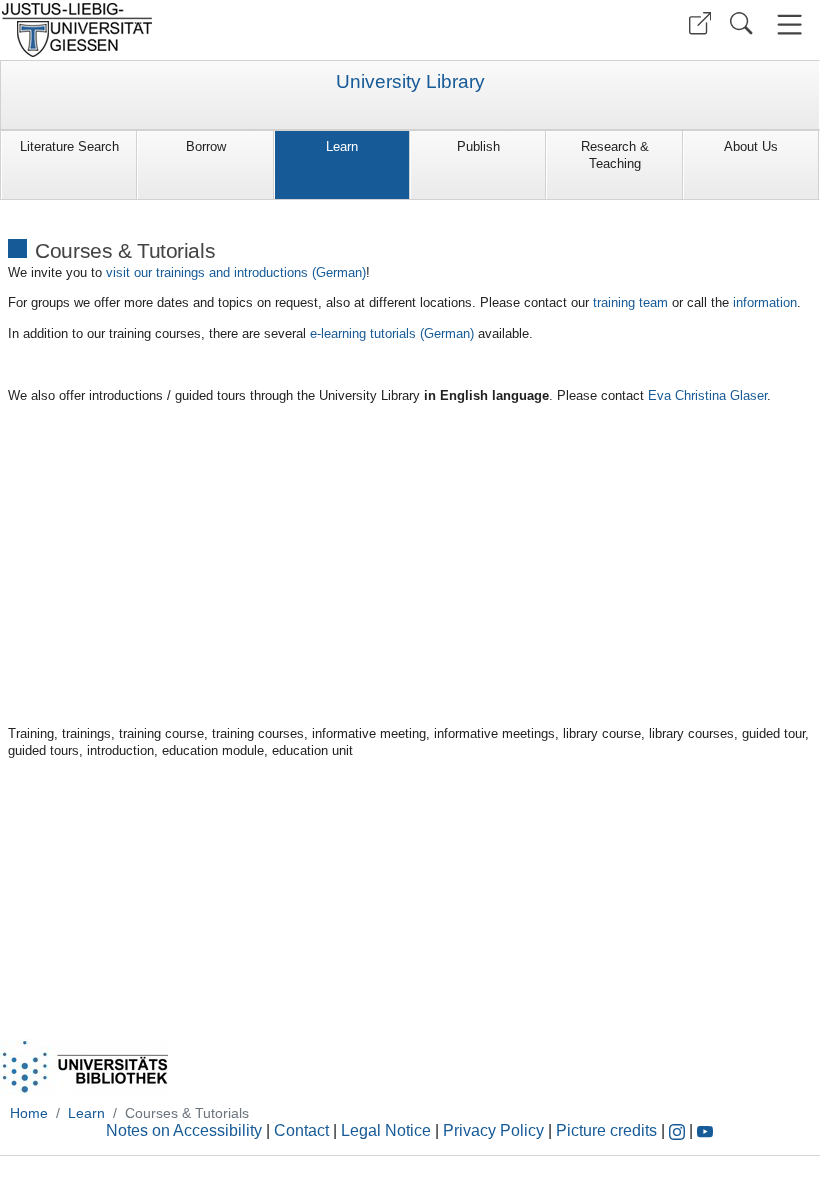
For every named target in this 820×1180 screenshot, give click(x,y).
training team (630, 302)
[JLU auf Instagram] (679, 1130)
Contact (301, 1130)
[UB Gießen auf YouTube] (705, 1130)
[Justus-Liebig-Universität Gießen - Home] (202, 30)
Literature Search (69, 146)
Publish (478, 146)
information (765, 302)
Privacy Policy (493, 1130)
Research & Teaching (615, 155)
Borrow (206, 146)
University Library (410, 82)
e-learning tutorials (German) (394, 333)
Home (29, 1113)
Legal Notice (386, 1130)
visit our (236, 272)
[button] (700, 23)
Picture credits (606, 1130)
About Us (751, 146)
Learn (342, 146)
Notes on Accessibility (186, 1130)
